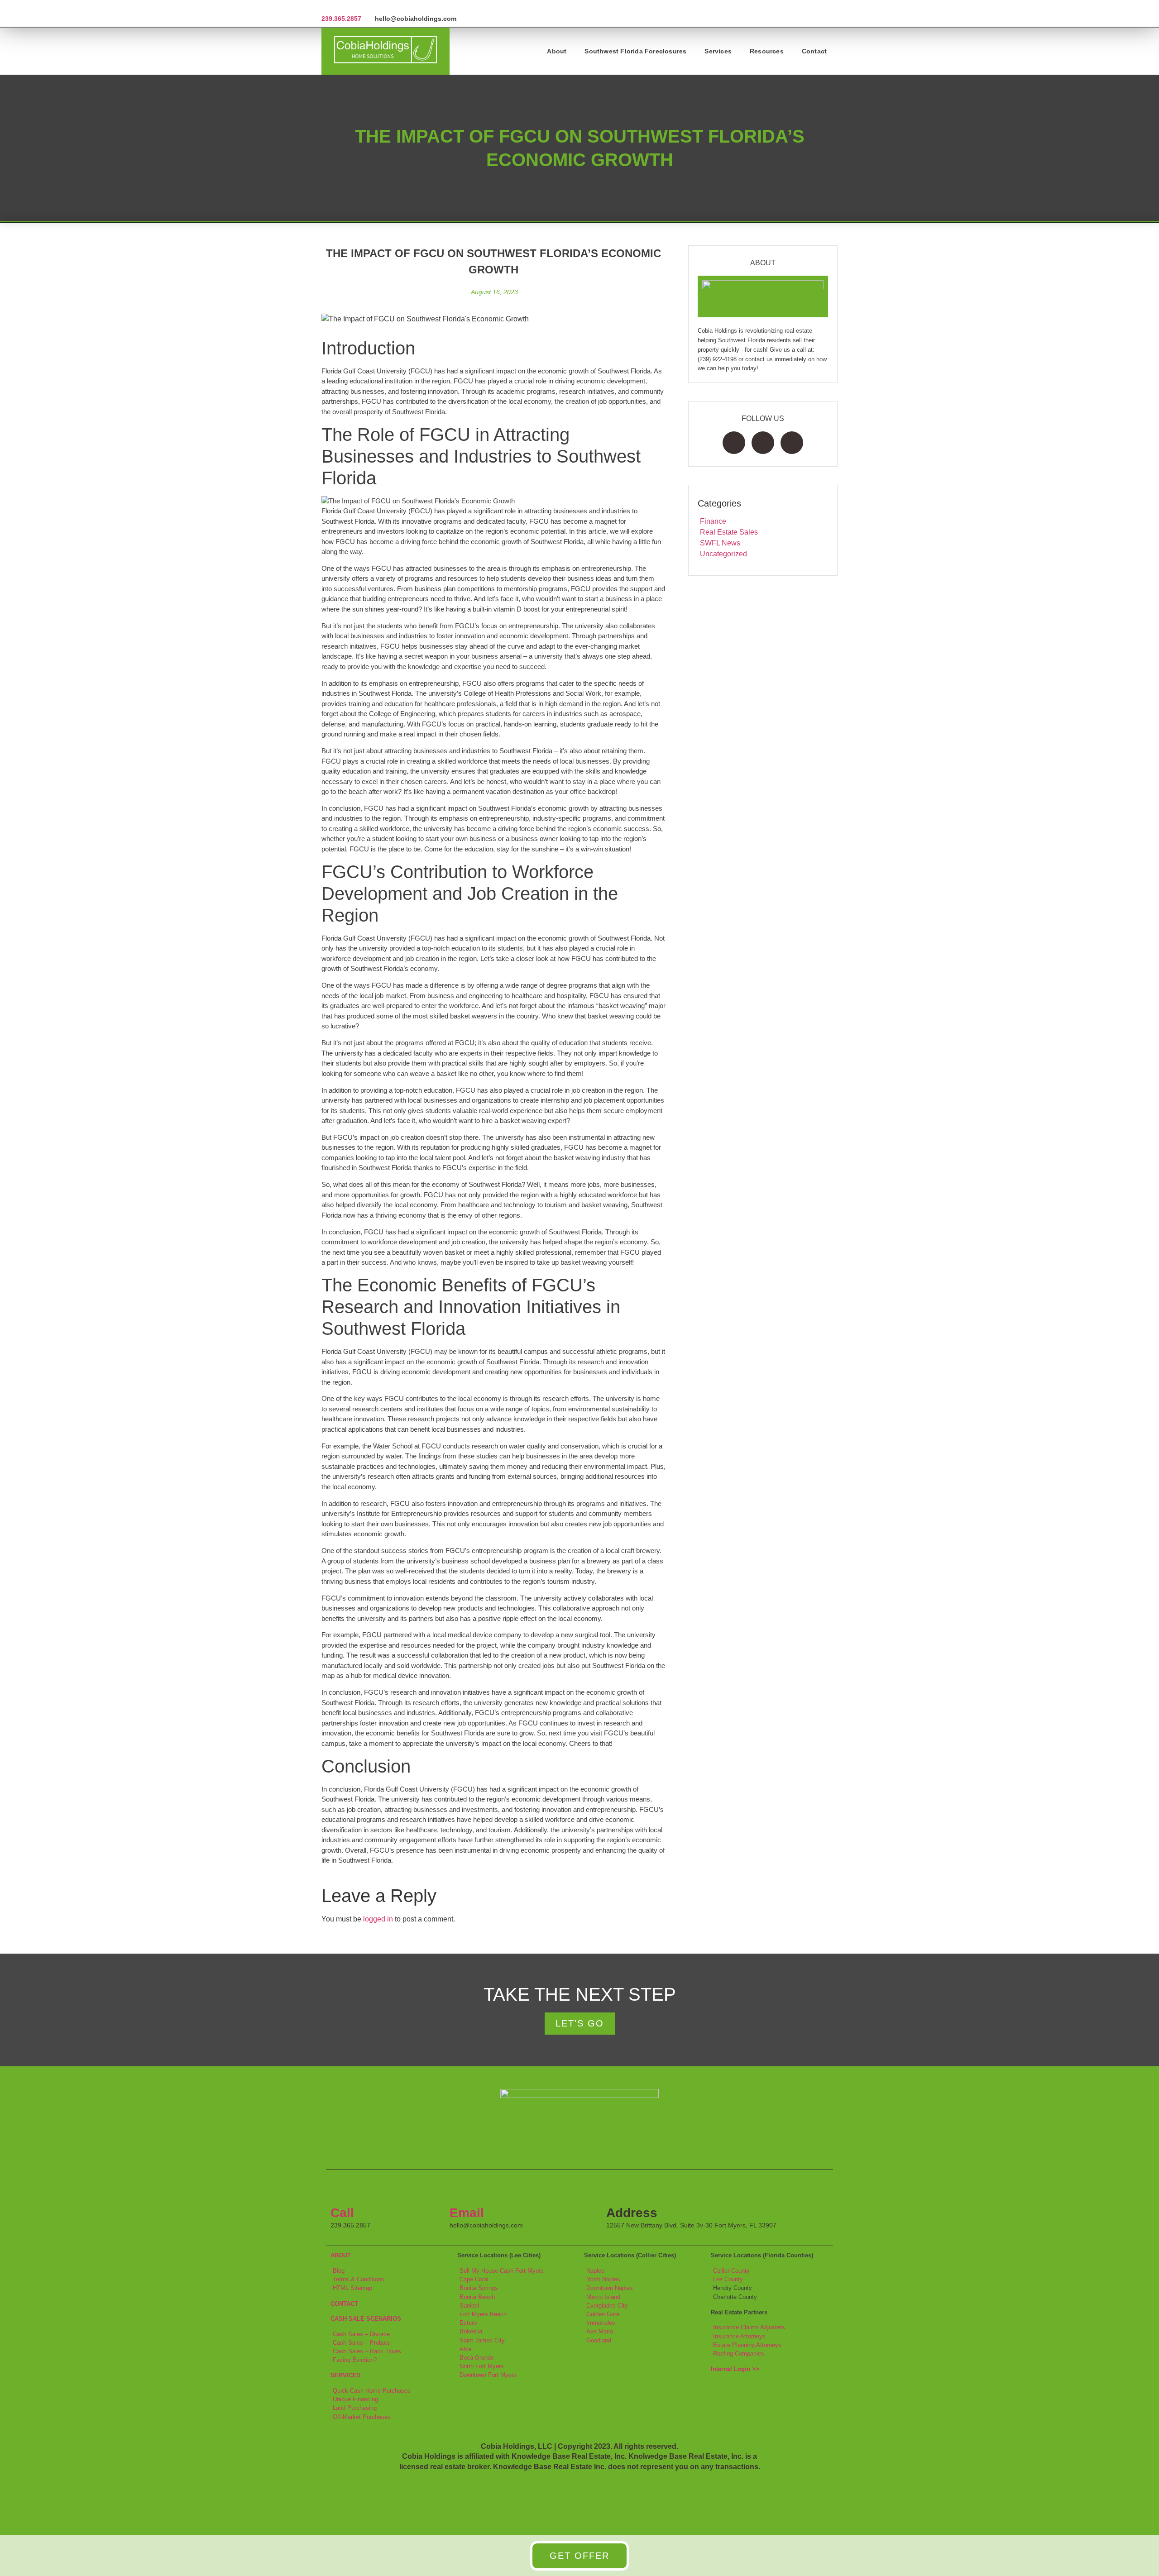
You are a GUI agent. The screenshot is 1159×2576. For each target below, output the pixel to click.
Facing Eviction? (355, 2360)
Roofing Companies (739, 2354)
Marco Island (603, 2297)
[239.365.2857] (325, 7)
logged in (378, 1919)
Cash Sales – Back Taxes (367, 2351)
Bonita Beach (477, 2297)
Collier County (731, 2271)
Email (467, 2213)
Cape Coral (474, 2279)
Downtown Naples (610, 2288)
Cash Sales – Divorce (361, 2334)
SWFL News (720, 543)
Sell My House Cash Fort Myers (502, 2271)
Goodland (599, 2340)
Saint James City (482, 2340)
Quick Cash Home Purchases (372, 2391)
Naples (595, 2271)
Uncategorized (723, 554)
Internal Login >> (735, 2369)
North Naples (603, 2279)
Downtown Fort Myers (488, 2375)
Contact (814, 51)
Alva (465, 2349)
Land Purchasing (355, 2408)
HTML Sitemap (352, 2288)
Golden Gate (603, 2314)
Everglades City (607, 2306)
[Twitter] (763, 443)
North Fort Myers (482, 2366)
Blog (339, 2271)
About (557, 51)
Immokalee (601, 2323)
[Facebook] (734, 443)
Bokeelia (471, 2331)
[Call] (342, 2190)
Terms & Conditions (359, 2279)
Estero (468, 2323)
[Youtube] (792, 443)
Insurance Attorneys (739, 2336)
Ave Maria (600, 2331)
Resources (767, 51)
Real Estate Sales (729, 532)
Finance (713, 521)
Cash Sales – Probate (362, 2343)
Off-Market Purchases (362, 2417)
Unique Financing (355, 2399)
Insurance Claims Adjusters (749, 2327)
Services (718, 51)
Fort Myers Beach (483, 2314)
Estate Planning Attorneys (747, 2345)
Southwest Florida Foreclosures (635, 51)
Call (342, 2213)
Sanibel (469, 2306)
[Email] (461, 2190)
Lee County (728, 2279)
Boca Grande (477, 2358)
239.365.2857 (341, 19)
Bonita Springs (479, 2288)
